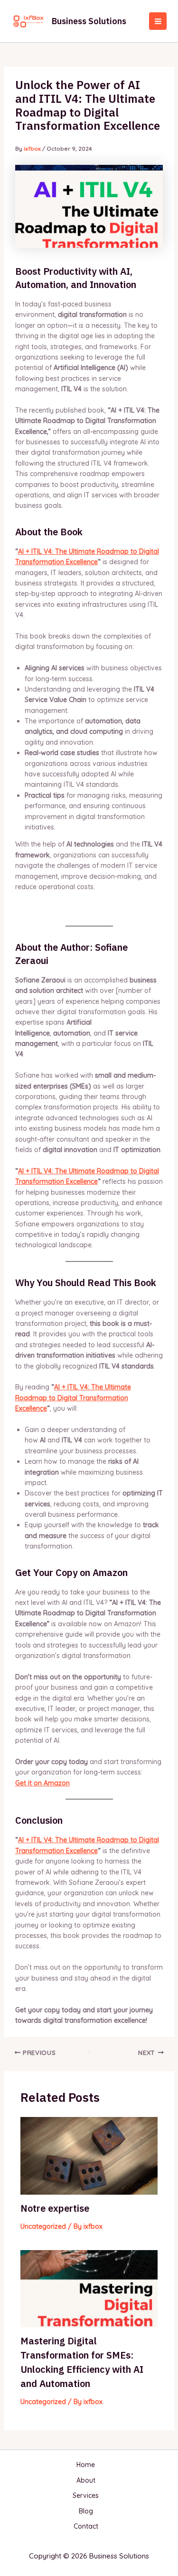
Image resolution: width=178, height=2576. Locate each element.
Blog (86, 2511)
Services (86, 2495)
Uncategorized (43, 2226)
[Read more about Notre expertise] (89, 2155)
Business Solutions (89, 21)
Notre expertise (55, 2208)
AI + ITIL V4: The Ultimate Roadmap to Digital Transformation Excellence (73, 1398)
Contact (86, 2526)
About (86, 2480)
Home (86, 2465)
